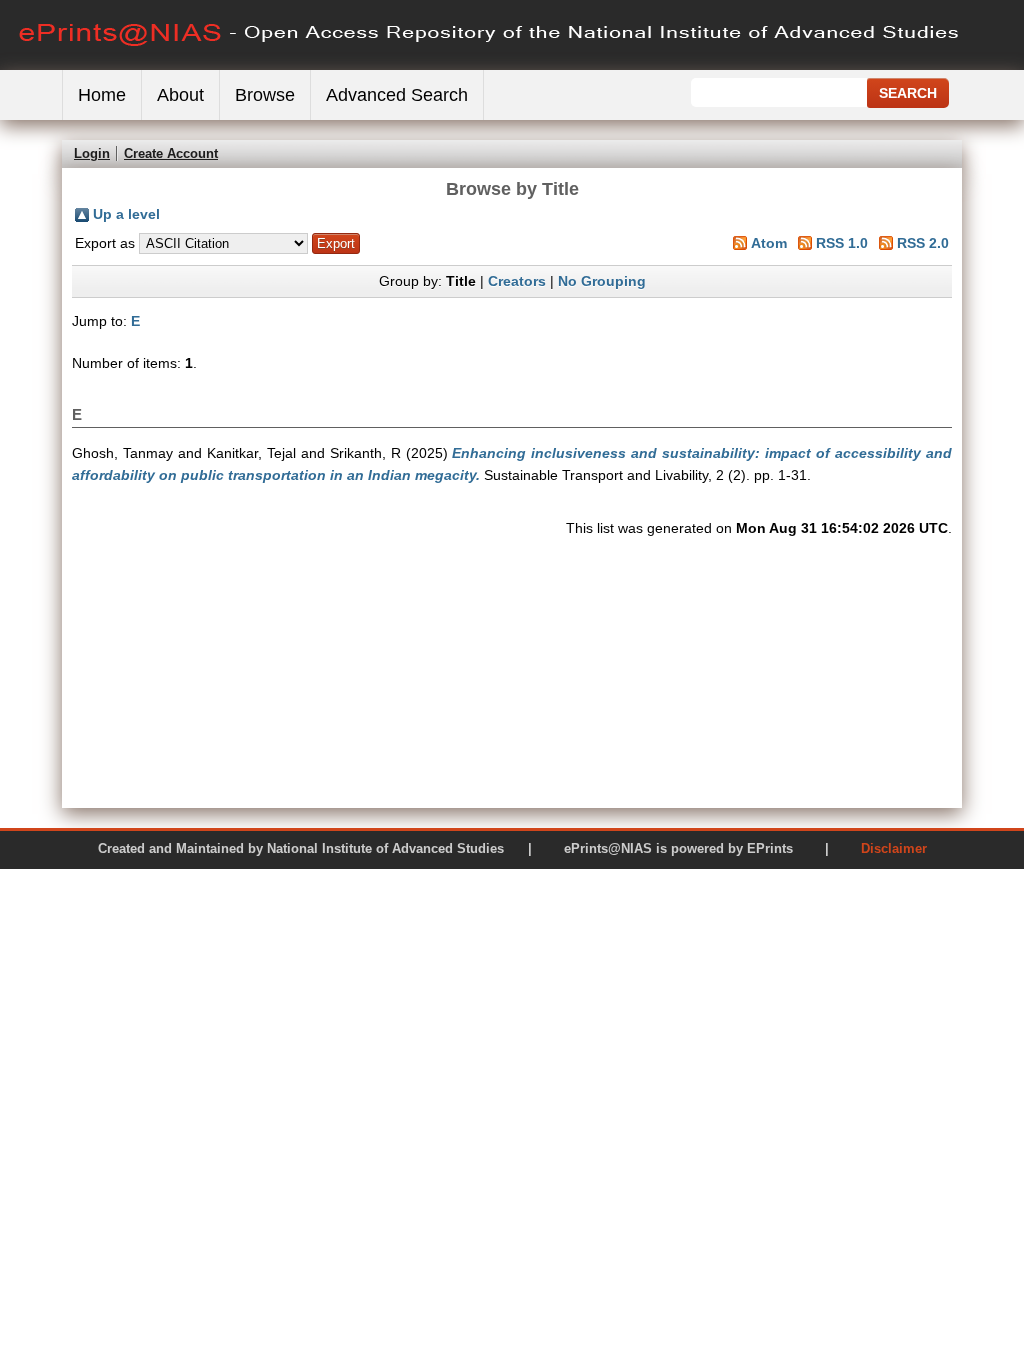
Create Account (171, 153)
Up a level (126, 214)
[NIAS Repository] (490, 65)
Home (102, 95)
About (180, 95)
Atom (769, 243)
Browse (265, 95)
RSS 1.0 (842, 243)
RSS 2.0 (923, 243)
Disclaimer (894, 848)
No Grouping (602, 281)
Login (92, 153)
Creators (517, 281)
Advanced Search (397, 95)
